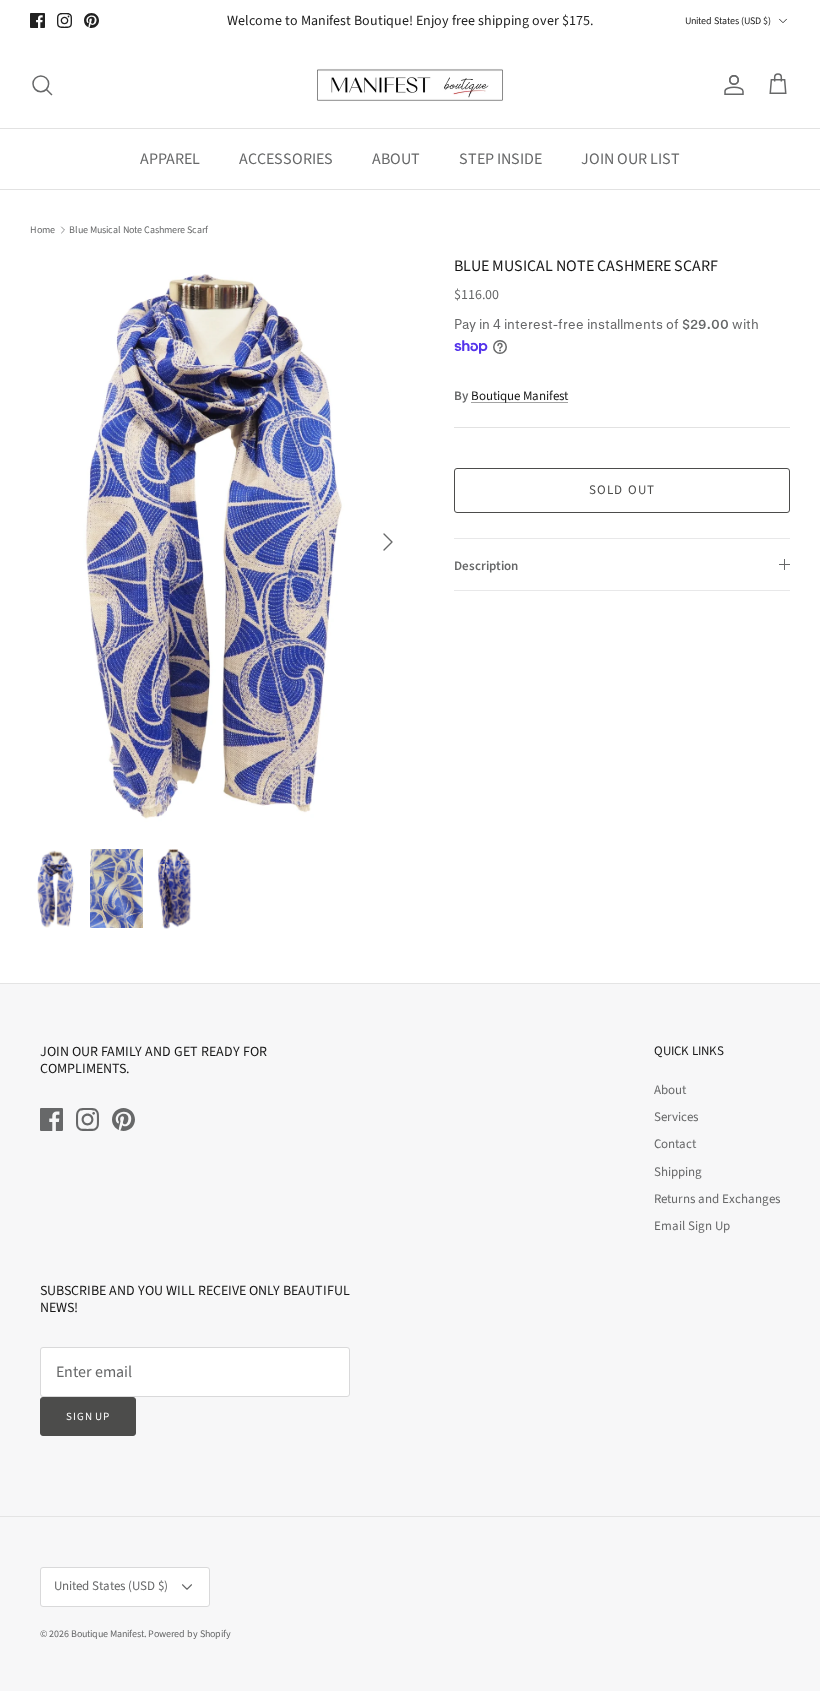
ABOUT (396, 159)
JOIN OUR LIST (630, 159)
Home (42, 230)
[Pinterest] (91, 20)
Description (486, 566)
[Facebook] (37, 20)
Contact (675, 1144)
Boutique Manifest (519, 396)
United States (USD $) (728, 21)
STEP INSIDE (500, 159)
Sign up (88, 1416)
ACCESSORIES (286, 159)
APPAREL (170, 159)
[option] (220, 542)
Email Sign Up (692, 1226)
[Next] (388, 542)
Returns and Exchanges (717, 1199)
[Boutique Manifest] (410, 85)
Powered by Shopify (189, 1634)
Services (676, 1117)
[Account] (730, 85)
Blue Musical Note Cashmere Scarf (138, 230)
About (670, 1090)
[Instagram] (64, 20)
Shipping (678, 1172)
